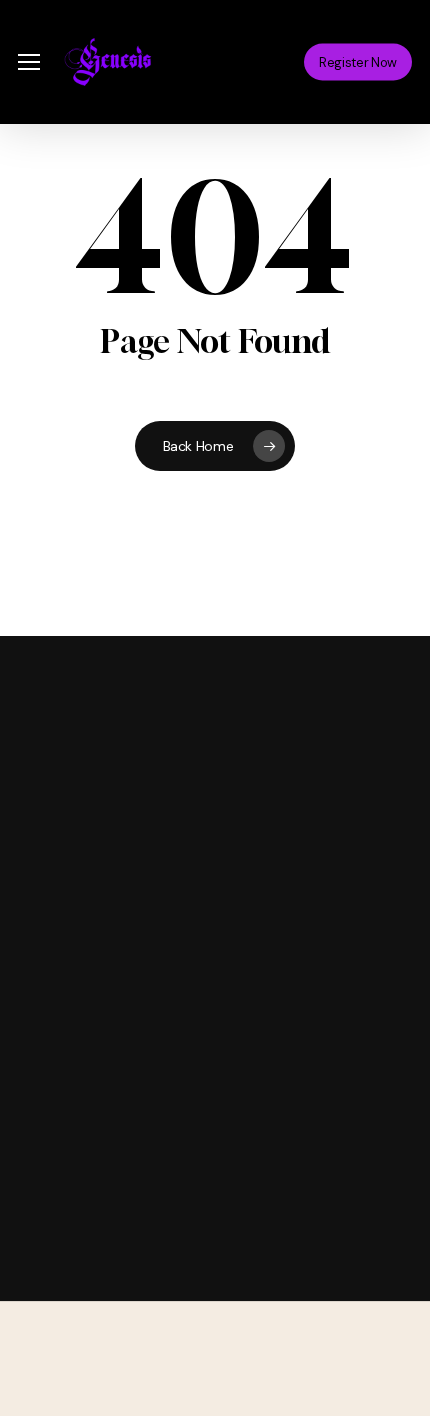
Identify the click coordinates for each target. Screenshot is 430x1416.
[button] (29, 62)
